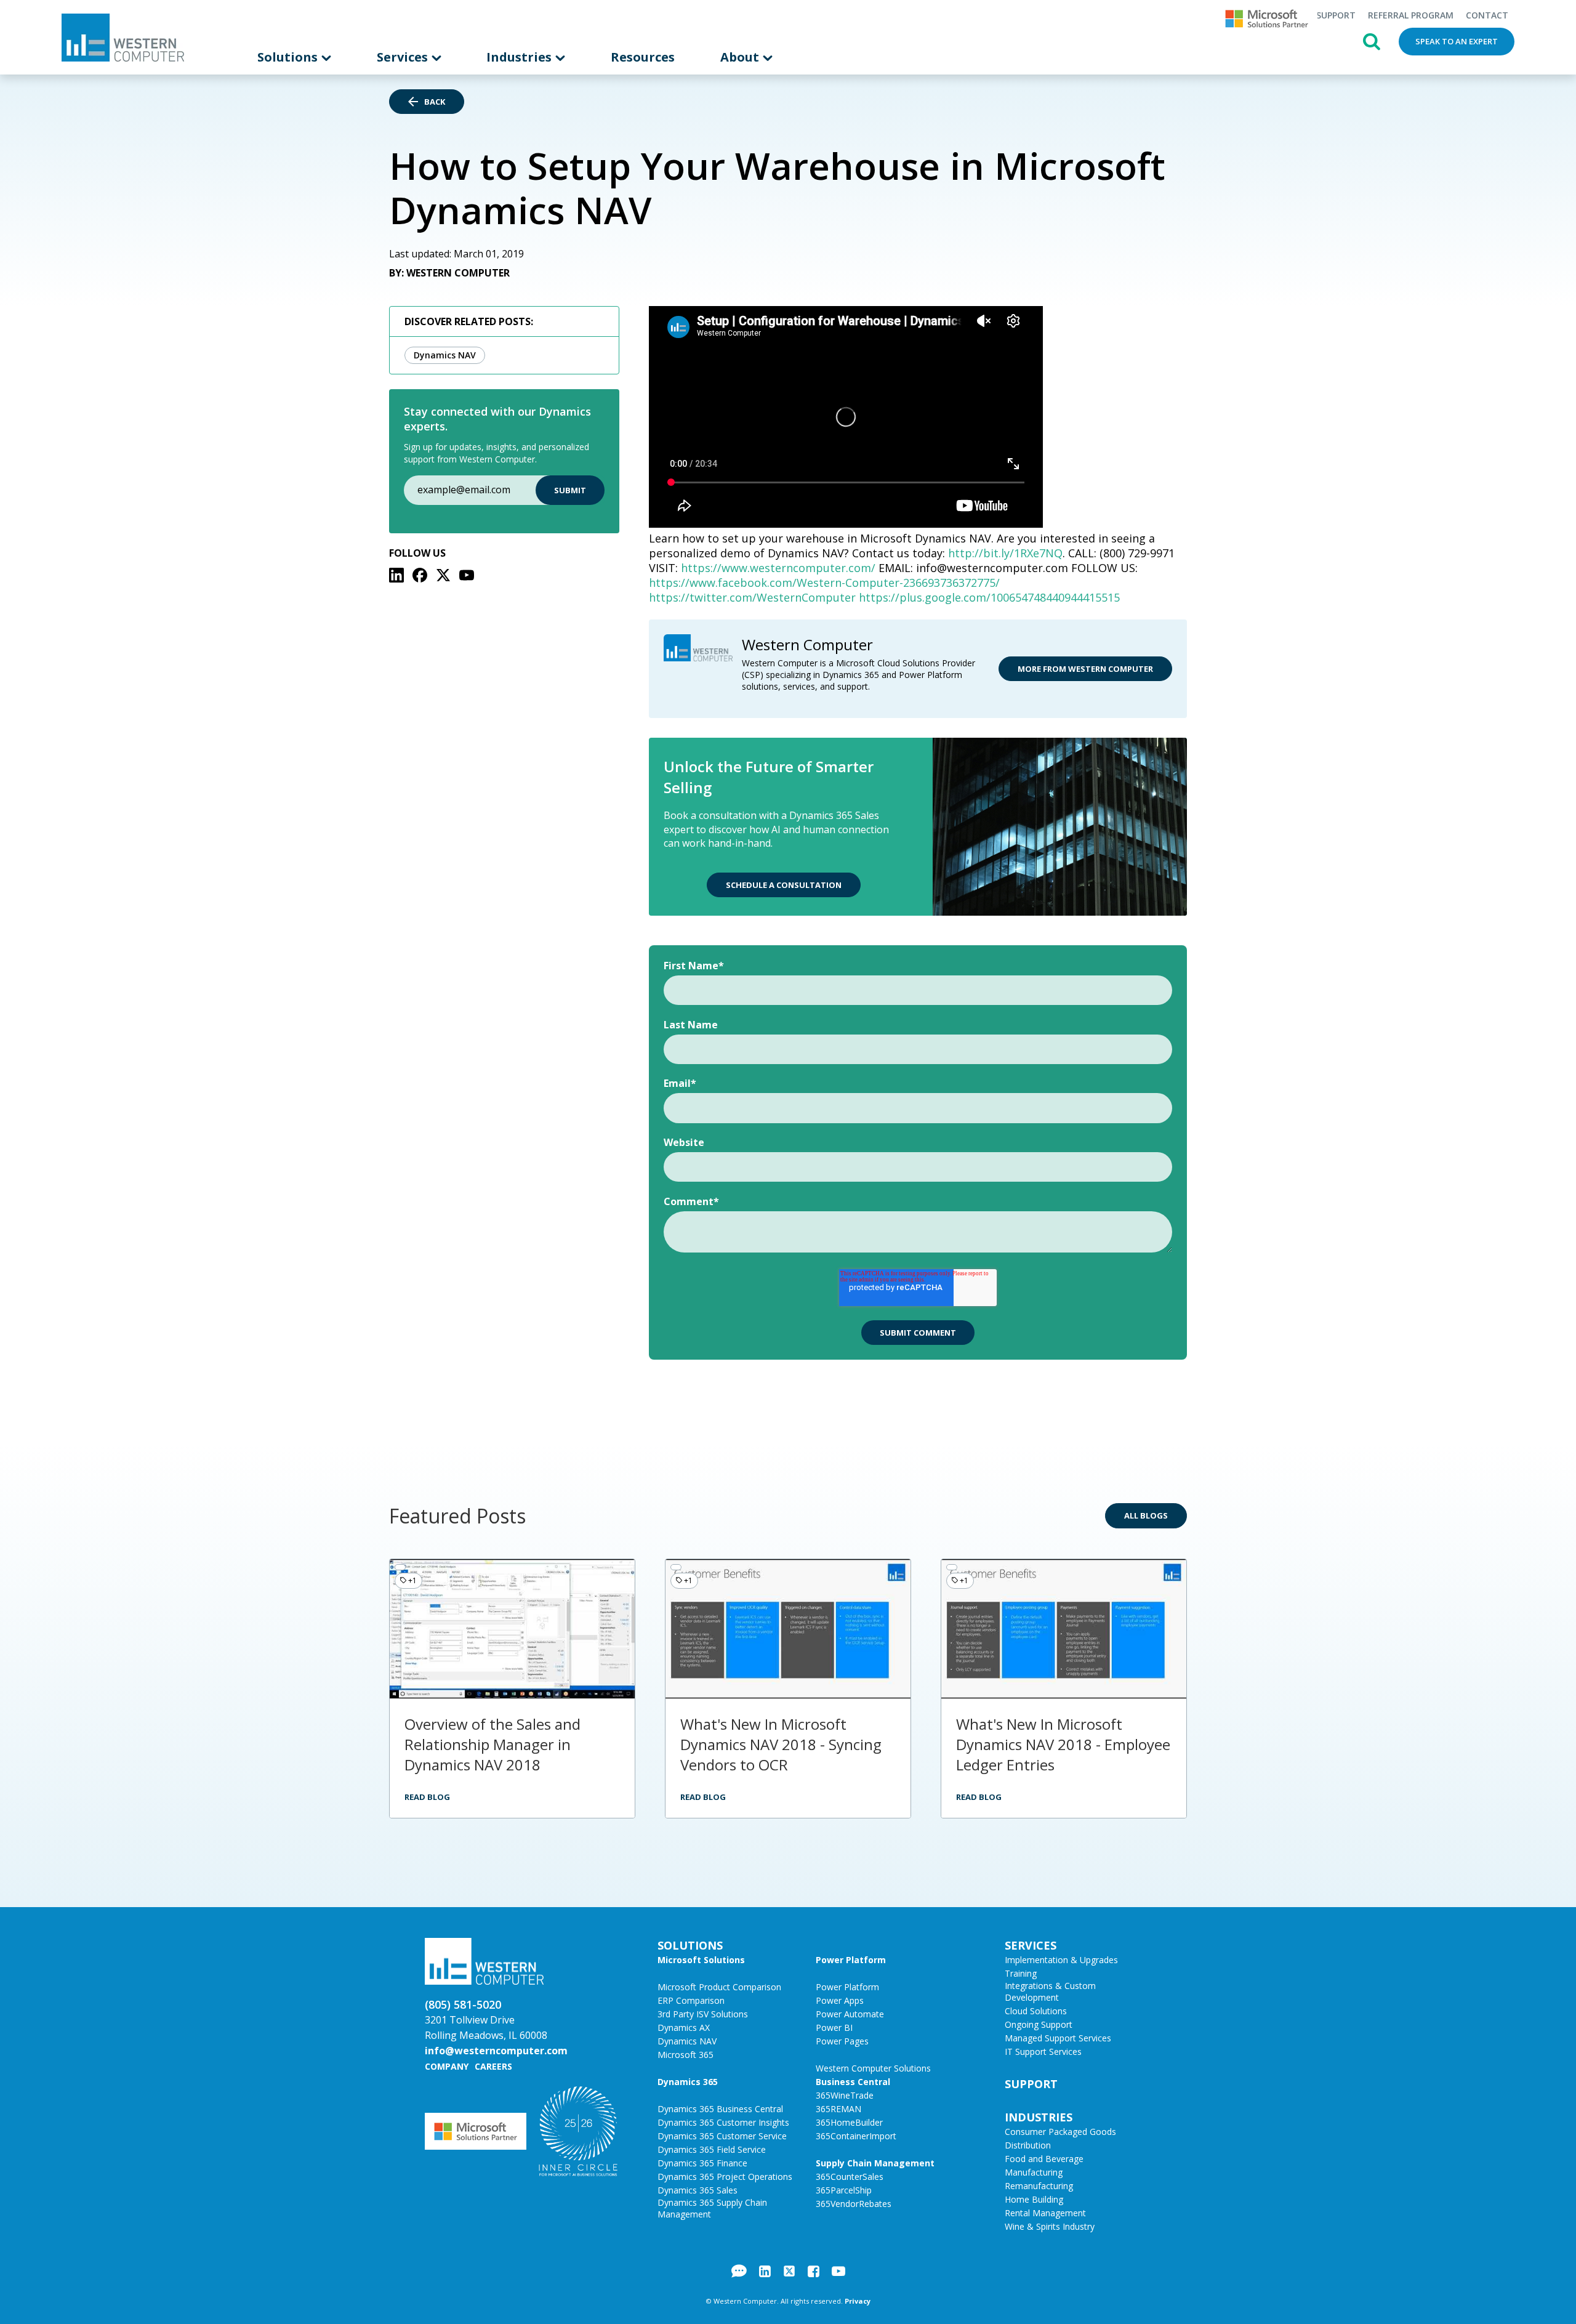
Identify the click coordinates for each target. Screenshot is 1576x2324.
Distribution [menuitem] (1028, 2145)
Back (435, 102)
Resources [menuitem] (643, 57)
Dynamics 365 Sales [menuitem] (698, 2190)
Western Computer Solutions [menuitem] (873, 2068)
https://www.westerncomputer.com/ (778, 568)
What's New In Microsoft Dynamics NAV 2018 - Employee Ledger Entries (1063, 1744)
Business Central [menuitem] (853, 2082)
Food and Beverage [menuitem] (1044, 2159)
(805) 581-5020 (463, 2004)
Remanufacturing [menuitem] (1039, 2186)
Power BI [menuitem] (834, 2027)
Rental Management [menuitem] (1045, 2213)
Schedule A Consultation (784, 885)
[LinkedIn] (396, 575)
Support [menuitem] (1336, 15)
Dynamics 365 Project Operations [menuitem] (725, 2177)
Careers (493, 2066)
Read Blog (427, 1797)
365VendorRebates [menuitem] (854, 2204)
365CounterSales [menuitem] (850, 2177)
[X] (443, 575)
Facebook (814, 2271)
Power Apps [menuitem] (840, 2000)
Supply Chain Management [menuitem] (875, 2163)
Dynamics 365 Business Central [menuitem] (720, 2109)
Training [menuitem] (1021, 1973)
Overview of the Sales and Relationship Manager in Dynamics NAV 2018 (492, 1744)
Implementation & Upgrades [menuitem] (1061, 1960)
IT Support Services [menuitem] (1043, 2052)
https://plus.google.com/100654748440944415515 (989, 597)
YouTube (838, 2271)
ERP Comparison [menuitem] (691, 2000)
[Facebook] (420, 575)
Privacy (858, 2301)
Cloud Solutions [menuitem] (1036, 2011)
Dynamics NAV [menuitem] (687, 2041)
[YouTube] (467, 575)
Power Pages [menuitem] (842, 2041)
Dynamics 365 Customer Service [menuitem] (722, 2136)
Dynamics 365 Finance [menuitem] (702, 2163)
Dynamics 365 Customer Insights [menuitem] (723, 2122)
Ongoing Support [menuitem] (1039, 2024)
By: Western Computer (449, 273)
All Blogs (1146, 1515)
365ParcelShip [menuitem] (844, 2190)
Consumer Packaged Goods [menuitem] (1060, 2132)
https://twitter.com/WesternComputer (752, 597)
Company (447, 2066)
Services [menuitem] (404, 57)
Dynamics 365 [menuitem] (688, 2082)
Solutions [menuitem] (289, 57)
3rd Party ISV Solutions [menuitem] (703, 2014)
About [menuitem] (741, 57)
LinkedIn (765, 2271)
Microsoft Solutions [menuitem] (701, 1960)
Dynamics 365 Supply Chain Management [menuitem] (712, 2208)
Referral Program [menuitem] (1411, 15)
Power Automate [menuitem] (850, 2014)
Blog (739, 2271)
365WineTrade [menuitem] (845, 2095)
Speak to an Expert (1457, 41)
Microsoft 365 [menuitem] (685, 2055)
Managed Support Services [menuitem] (1058, 2038)
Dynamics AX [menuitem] (684, 2027)
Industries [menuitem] (521, 57)
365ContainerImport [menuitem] (856, 2136)
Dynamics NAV (445, 355)
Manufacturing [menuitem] (1034, 2172)
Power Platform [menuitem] (851, 1960)
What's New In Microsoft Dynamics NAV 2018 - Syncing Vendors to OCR (781, 1744)
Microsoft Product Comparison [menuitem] (719, 1987)
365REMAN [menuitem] (838, 2109)
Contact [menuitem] (1487, 15)
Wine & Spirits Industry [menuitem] (1050, 2226)
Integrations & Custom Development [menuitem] (1050, 1991)
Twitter (789, 2271)
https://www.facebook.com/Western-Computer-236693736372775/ (824, 583)
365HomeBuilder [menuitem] (849, 2122)
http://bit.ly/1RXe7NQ (1005, 553)
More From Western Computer (1085, 669)
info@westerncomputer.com (496, 2051)
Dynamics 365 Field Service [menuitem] (712, 2149)
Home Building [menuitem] (1034, 2199)
